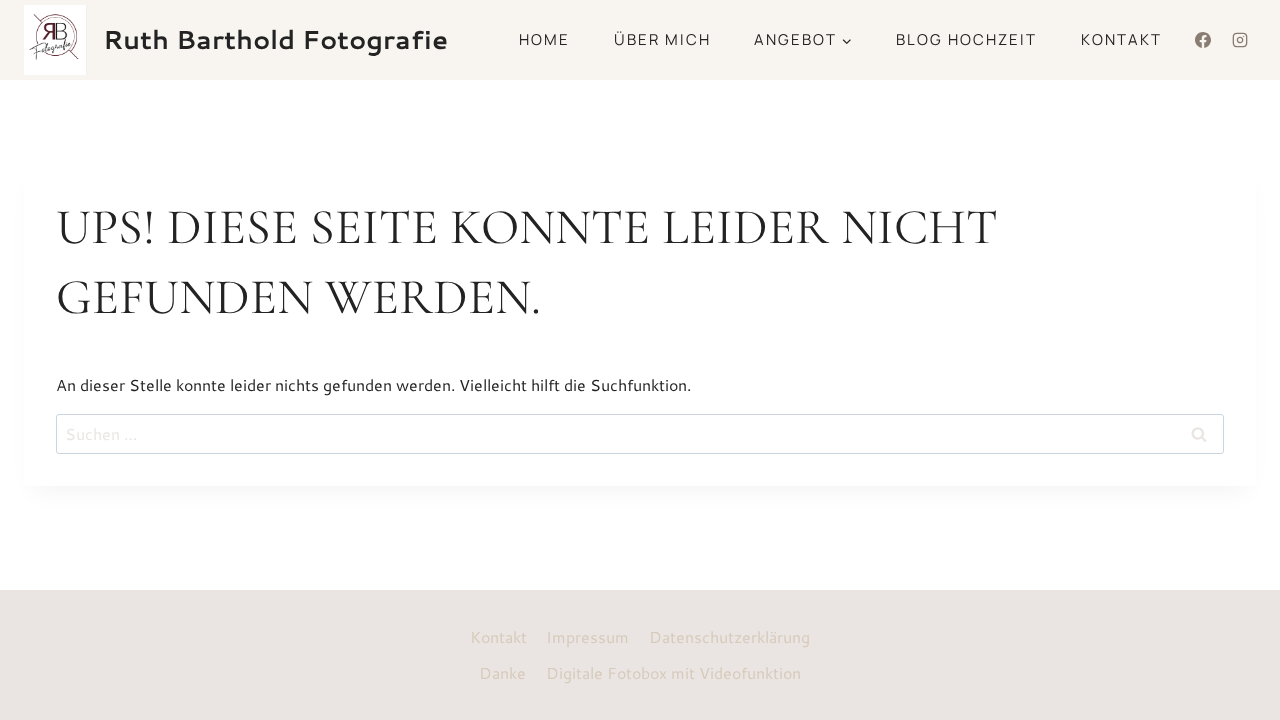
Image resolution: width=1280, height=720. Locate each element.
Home (544, 39)
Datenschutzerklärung (729, 636)
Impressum (587, 636)
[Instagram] (1240, 40)
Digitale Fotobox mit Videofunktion (673, 672)
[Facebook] (1203, 40)
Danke (502, 672)
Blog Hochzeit (966, 39)
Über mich (662, 39)
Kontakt (1121, 39)
